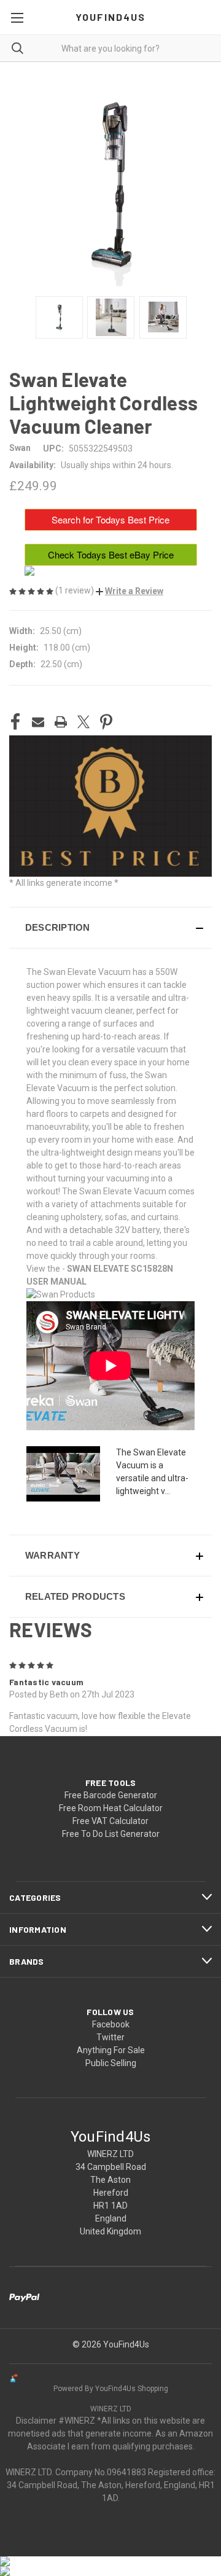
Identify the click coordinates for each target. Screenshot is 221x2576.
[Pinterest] (106, 722)
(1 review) (76, 590)
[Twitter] (83, 722)
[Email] (38, 722)
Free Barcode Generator (111, 1795)
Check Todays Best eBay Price (111, 554)
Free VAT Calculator (110, 1821)
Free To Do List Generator (111, 1834)
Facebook (111, 2024)
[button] (130, 591)
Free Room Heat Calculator (111, 1808)
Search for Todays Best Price (110, 519)
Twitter (110, 2037)
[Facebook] (15, 722)
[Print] (61, 722)
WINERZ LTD (111, 2409)
